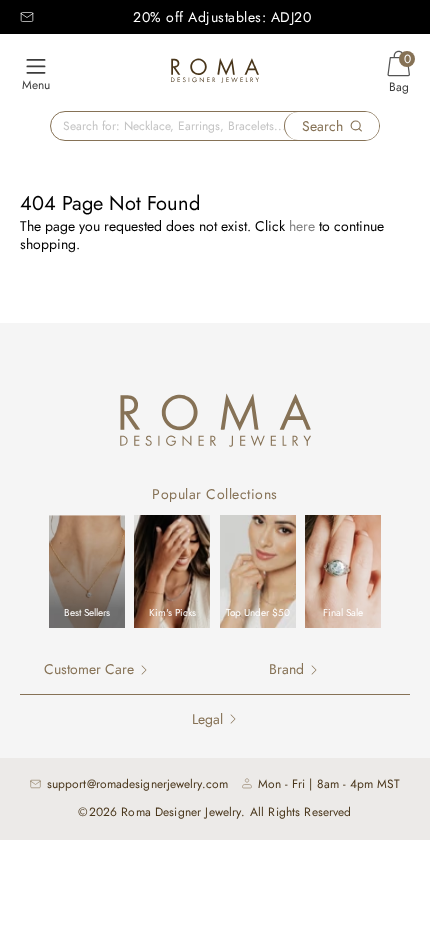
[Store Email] (27, 17)
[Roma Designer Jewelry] (215, 73)
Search (322, 126)
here (302, 226)
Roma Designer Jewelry (181, 812)
